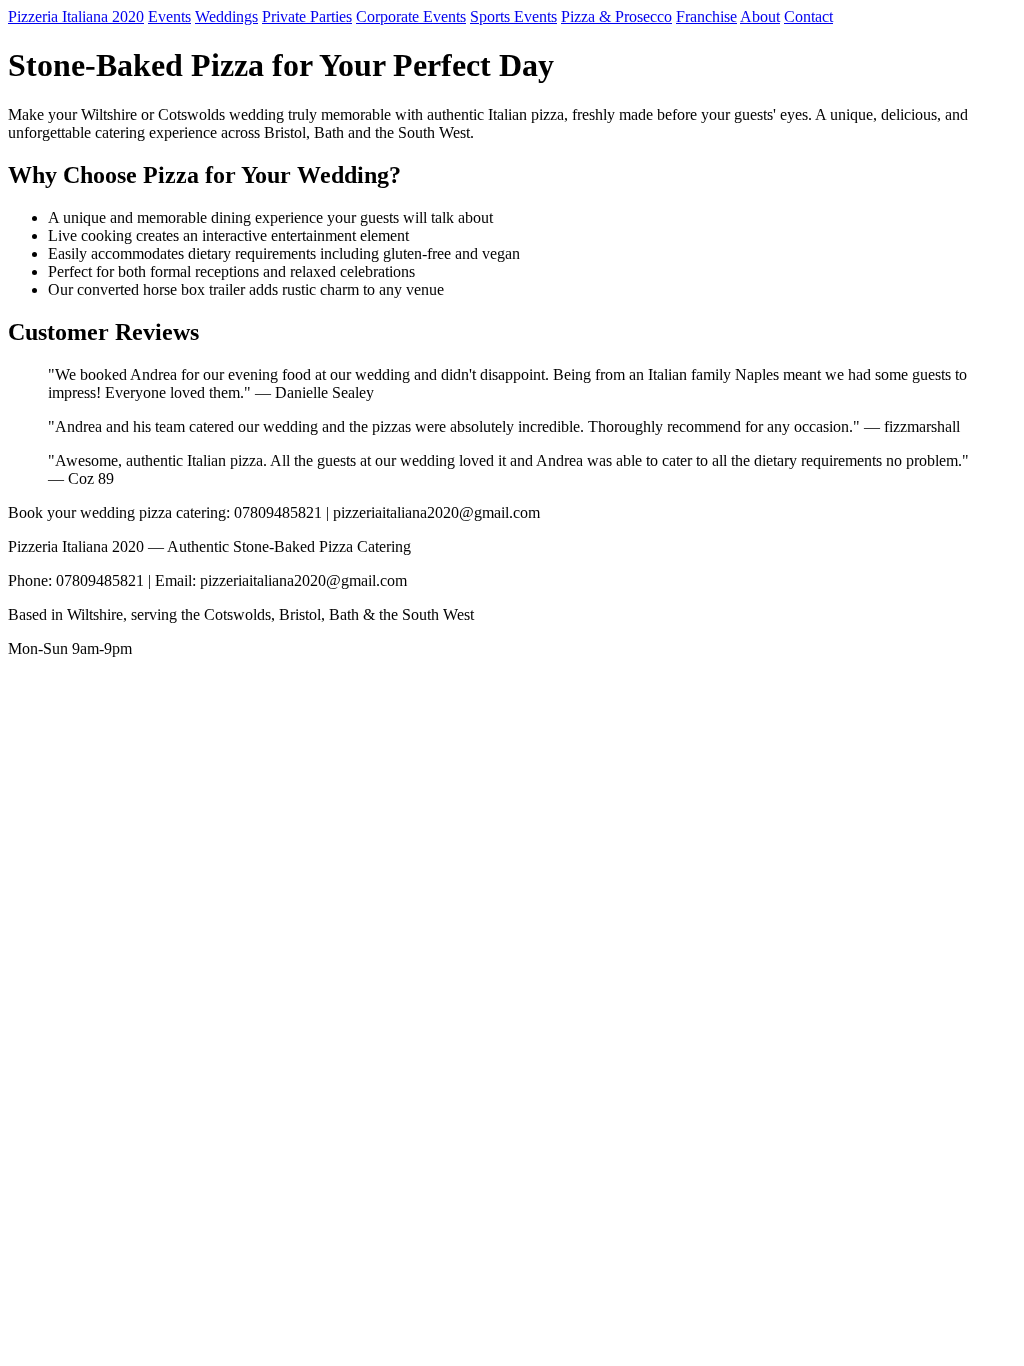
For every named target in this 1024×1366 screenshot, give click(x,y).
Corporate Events (411, 16)
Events (169, 16)
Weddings (226, 16)
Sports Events (513, 16)
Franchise (706, 16)
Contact (808, 16)
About (760, 16)
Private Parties (307, 16)
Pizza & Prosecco (616, 16)
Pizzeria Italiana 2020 (76, 16)
